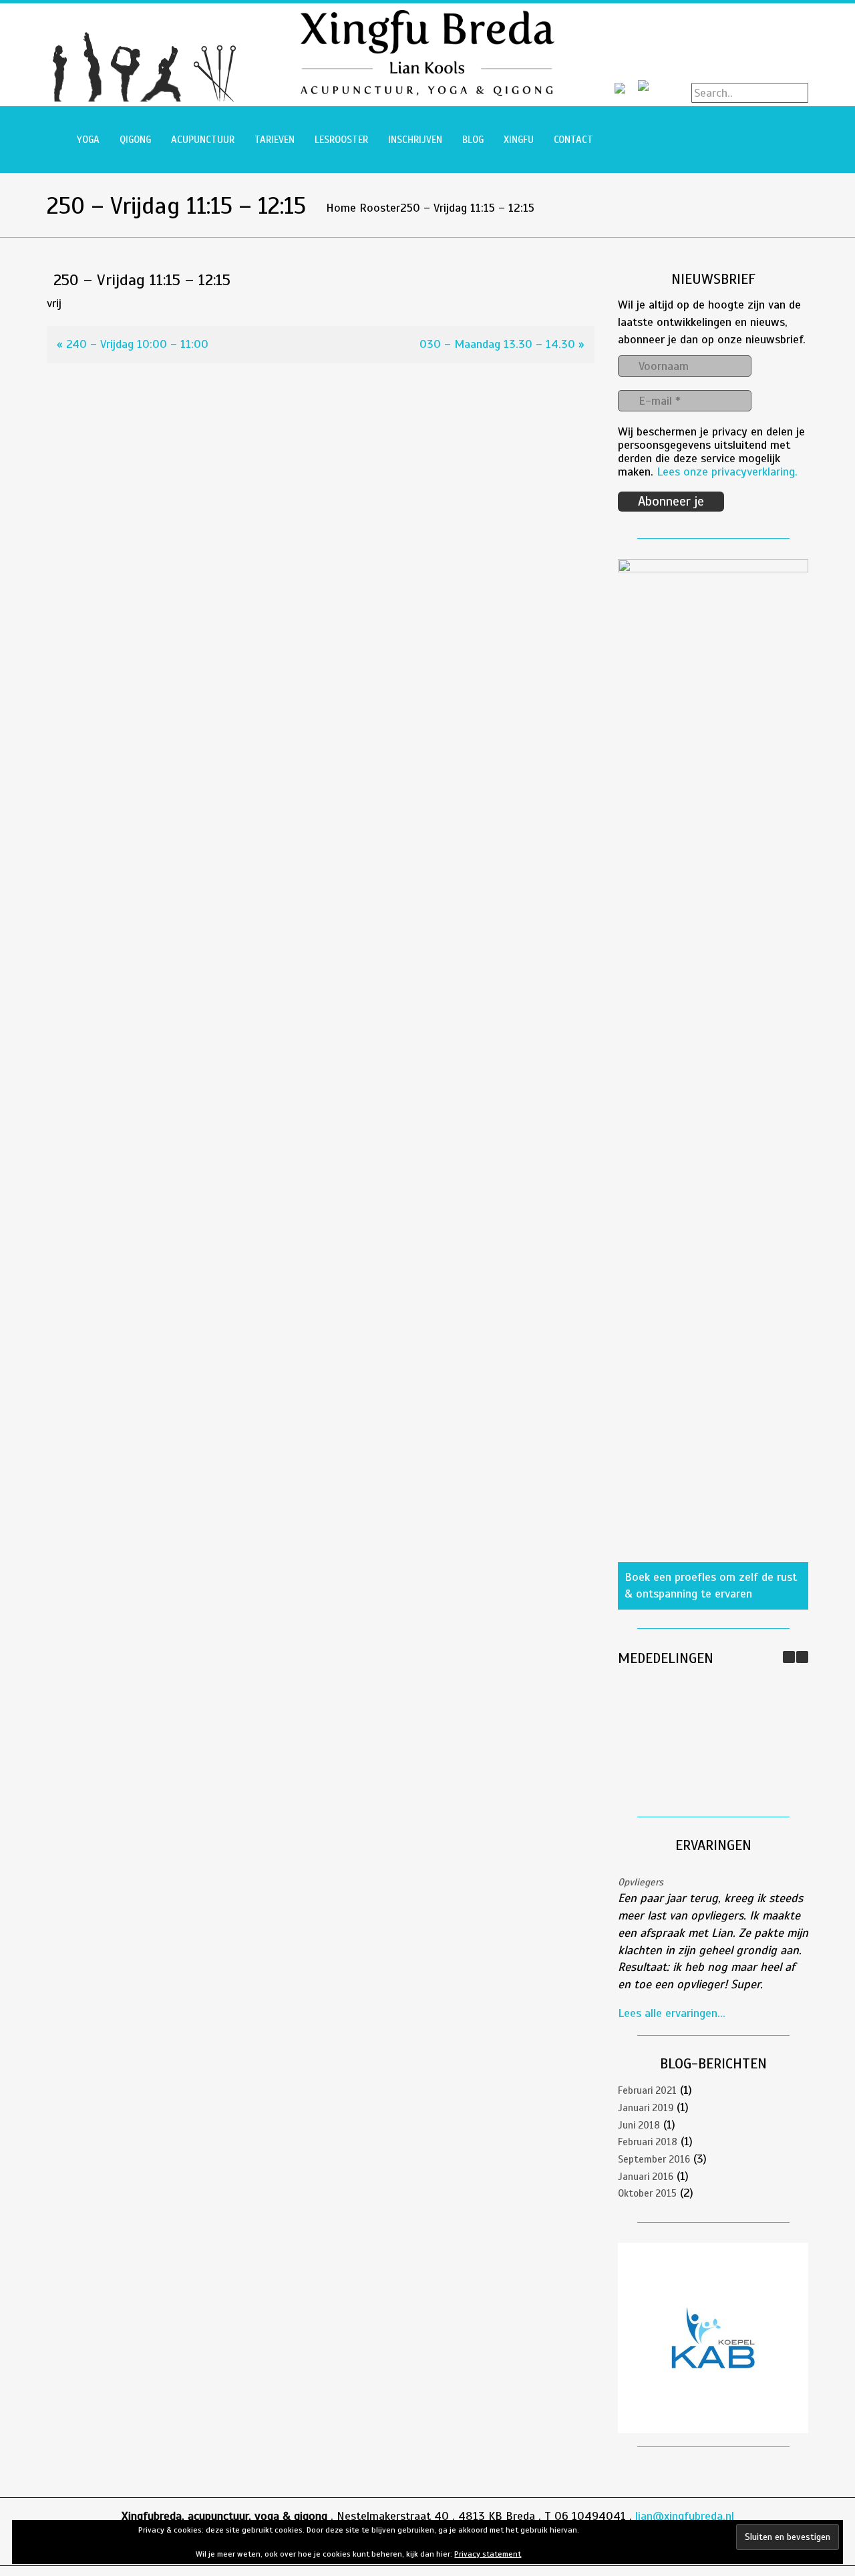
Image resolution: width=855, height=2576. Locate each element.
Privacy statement (488, 2554)
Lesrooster (341, 140)
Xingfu (519, 140)
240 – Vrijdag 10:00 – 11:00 (137, 344)
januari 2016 (646, 2177)
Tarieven (275, 140)
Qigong (135, 140)
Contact (573, 140)
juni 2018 (639, 2125)
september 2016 (654, 2159)
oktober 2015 (647, 2193)
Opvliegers (641, 1882)
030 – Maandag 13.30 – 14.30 (497, 344)
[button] (802, 1657)
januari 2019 (646, 2108)
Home (341, 208)
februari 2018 (648, 2142)
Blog (473, 140)
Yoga (88, 140)
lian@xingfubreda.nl (685, 2516)
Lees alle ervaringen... (672, 2013)
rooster (380, 208)
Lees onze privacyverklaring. (727, 472)
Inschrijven (415, 140)
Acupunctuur (203, 140)
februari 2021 (647, 2090)
